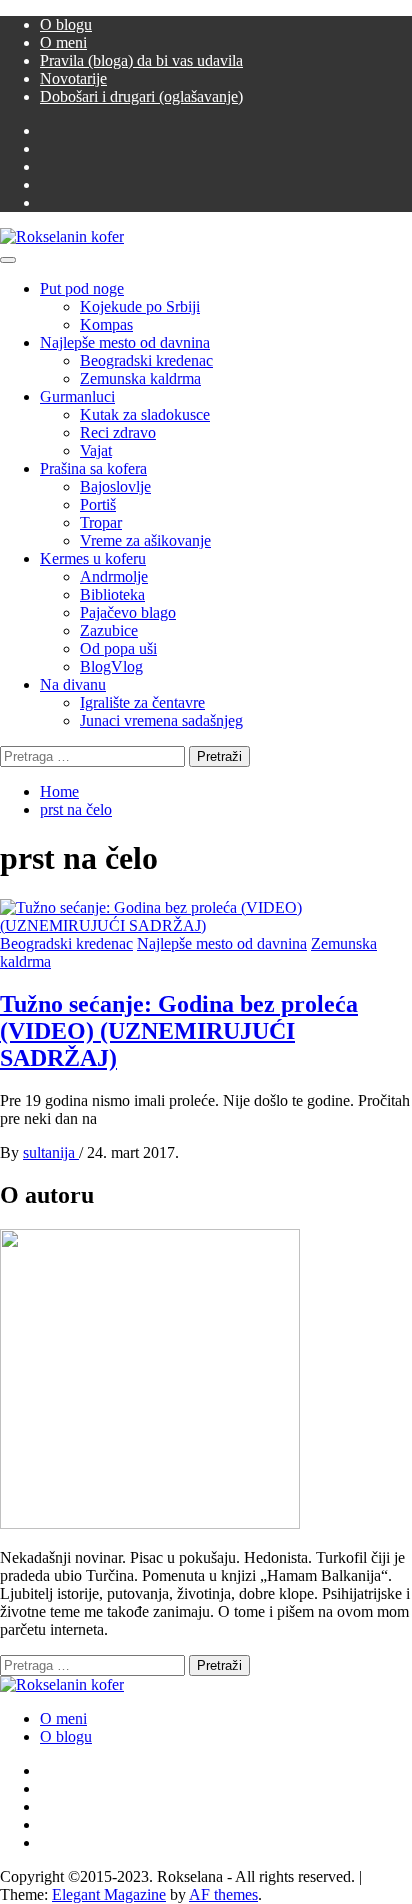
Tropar (101, 522)
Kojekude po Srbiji (140, 306)
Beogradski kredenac (146, 360)
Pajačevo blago (128, 612)
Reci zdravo (118, 432)
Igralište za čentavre (142, 702)
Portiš (98, 504)
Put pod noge (82, 288)
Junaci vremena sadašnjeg (161, 720)
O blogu (66, 24)
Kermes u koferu (93, 558)
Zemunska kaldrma (140, 378)
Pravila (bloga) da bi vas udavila (141, 60)
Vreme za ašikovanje (145, 540)
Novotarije (73, 78)
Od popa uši (118, 648)
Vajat (96, 450)
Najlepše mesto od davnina (125, 342)
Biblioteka (112, 594)
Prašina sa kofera (93, 468)
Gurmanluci (77, 396)
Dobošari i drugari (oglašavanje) (141, 96)
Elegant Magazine (109, 1894)
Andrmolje (114, 576)
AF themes (223, 1894)
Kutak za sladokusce (145, 414)
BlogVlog (111, 666)
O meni (63, 42)
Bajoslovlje (115, 486)
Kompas (106, 324)
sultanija (51, 1152)
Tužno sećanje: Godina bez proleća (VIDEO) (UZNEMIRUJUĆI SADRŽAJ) (179, 1031)
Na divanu (73, 684)
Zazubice (109, 630)
